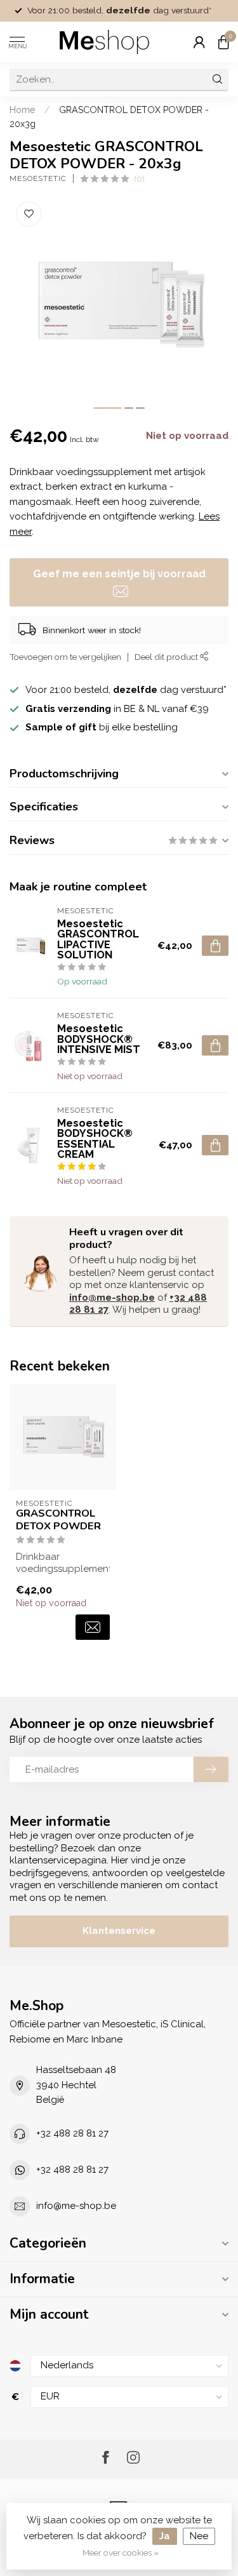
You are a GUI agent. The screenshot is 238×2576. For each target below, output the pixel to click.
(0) (139, 178)
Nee (199, 2536)
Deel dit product (167, 657)
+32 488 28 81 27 (72, 2133)
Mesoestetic (38, 178)
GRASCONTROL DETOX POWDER (58, 1520)
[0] (223, 42)
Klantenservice (119, 1931)
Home (23, 110)
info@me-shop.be (112, 1298)
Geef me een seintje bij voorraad (119, 574)
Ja (165, 2536)
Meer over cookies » (121, 2553)
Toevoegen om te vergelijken (65, 657)
